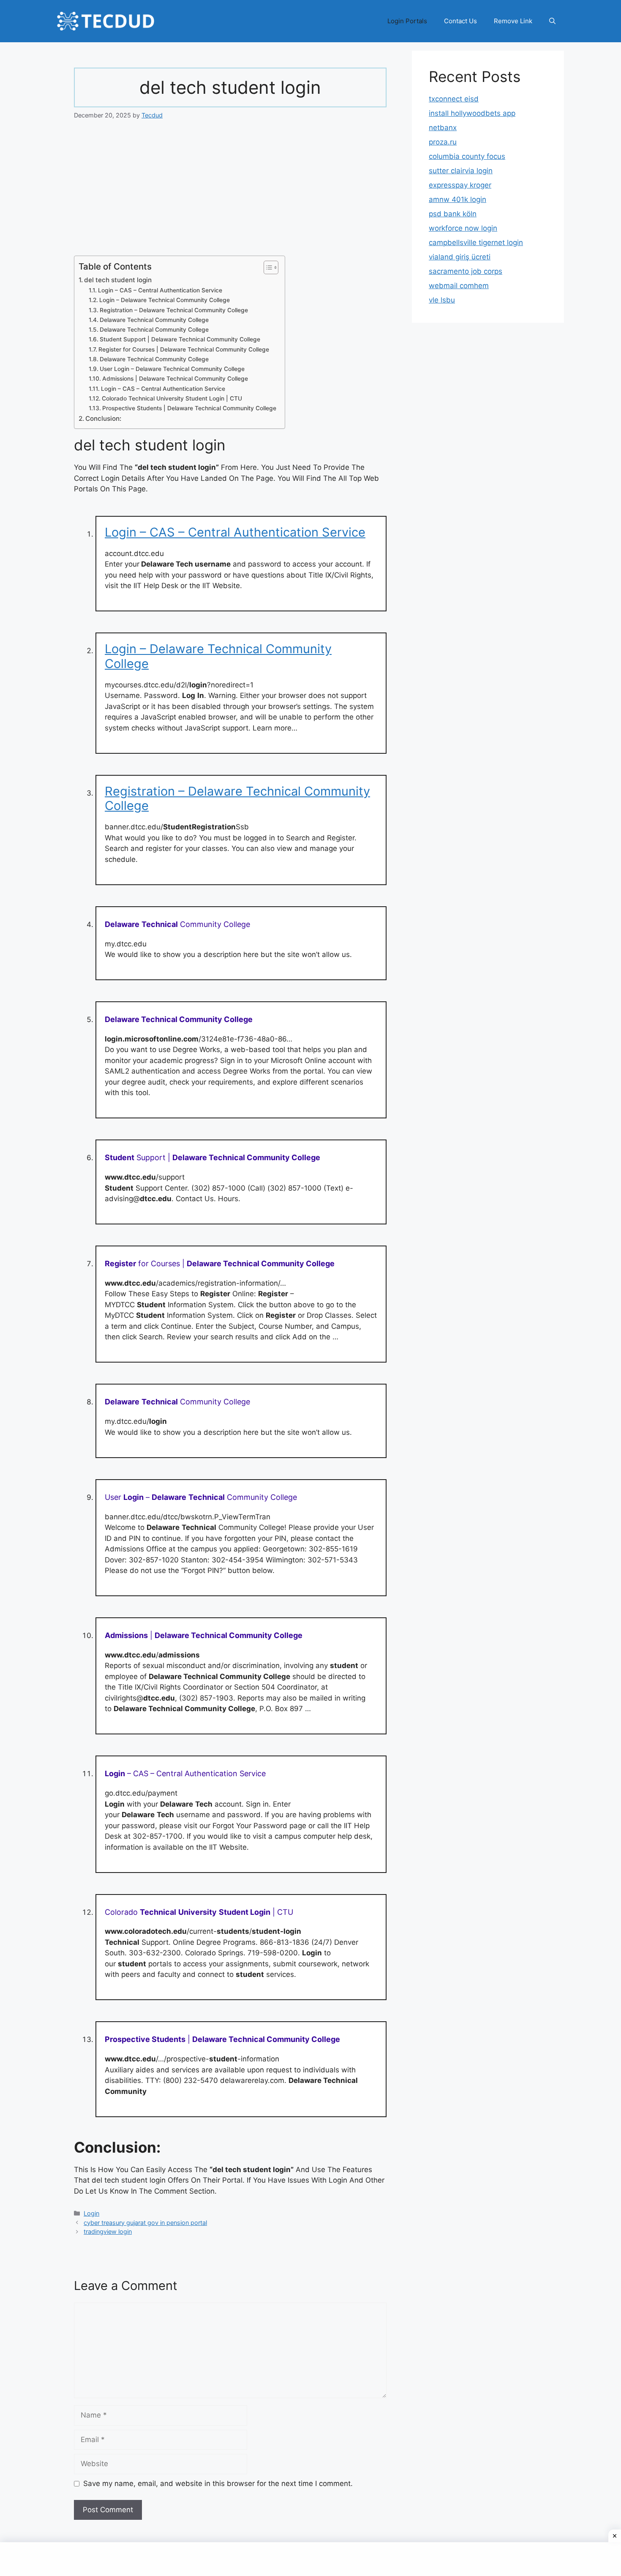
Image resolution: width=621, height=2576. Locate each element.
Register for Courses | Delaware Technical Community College (184, 349)
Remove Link (513, 21)
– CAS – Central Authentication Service (185, 1773)
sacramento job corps (466, 271)
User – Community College (201, 1497)
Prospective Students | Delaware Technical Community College (189, 408)
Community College (177, 924)
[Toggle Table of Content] (267, 267)
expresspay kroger (460, 185)
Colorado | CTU (199, 1912)
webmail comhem (459, 286)
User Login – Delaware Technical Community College (172, 369)
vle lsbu (442, 300)
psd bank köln (453, 214)
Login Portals (407, 21)
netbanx (443, 128)
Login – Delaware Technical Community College (165, 300)
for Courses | (220, 1263)
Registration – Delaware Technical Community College (174, 310)
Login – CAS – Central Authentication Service (160, 290)
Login (91, 2213)
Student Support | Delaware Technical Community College (180, 339)
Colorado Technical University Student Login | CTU (172, 398)
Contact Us (460, 21)
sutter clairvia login (461, 171)
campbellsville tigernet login (476, 243)
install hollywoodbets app (472, 113)
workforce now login (463, 228)
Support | (212, 1157)
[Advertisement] (230, 193)
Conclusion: (103, 418)
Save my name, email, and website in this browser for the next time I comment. (218, 2483)
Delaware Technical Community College (154, 320)
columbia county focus (467, 156)
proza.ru (443, 142)
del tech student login (118, 280)
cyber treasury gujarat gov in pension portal (145, 2223)
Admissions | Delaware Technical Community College (175, 379)
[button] (552, 21)
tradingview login (108, 2231)
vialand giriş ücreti (460, 257)
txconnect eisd (454, 99)
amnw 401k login (458, 199)
